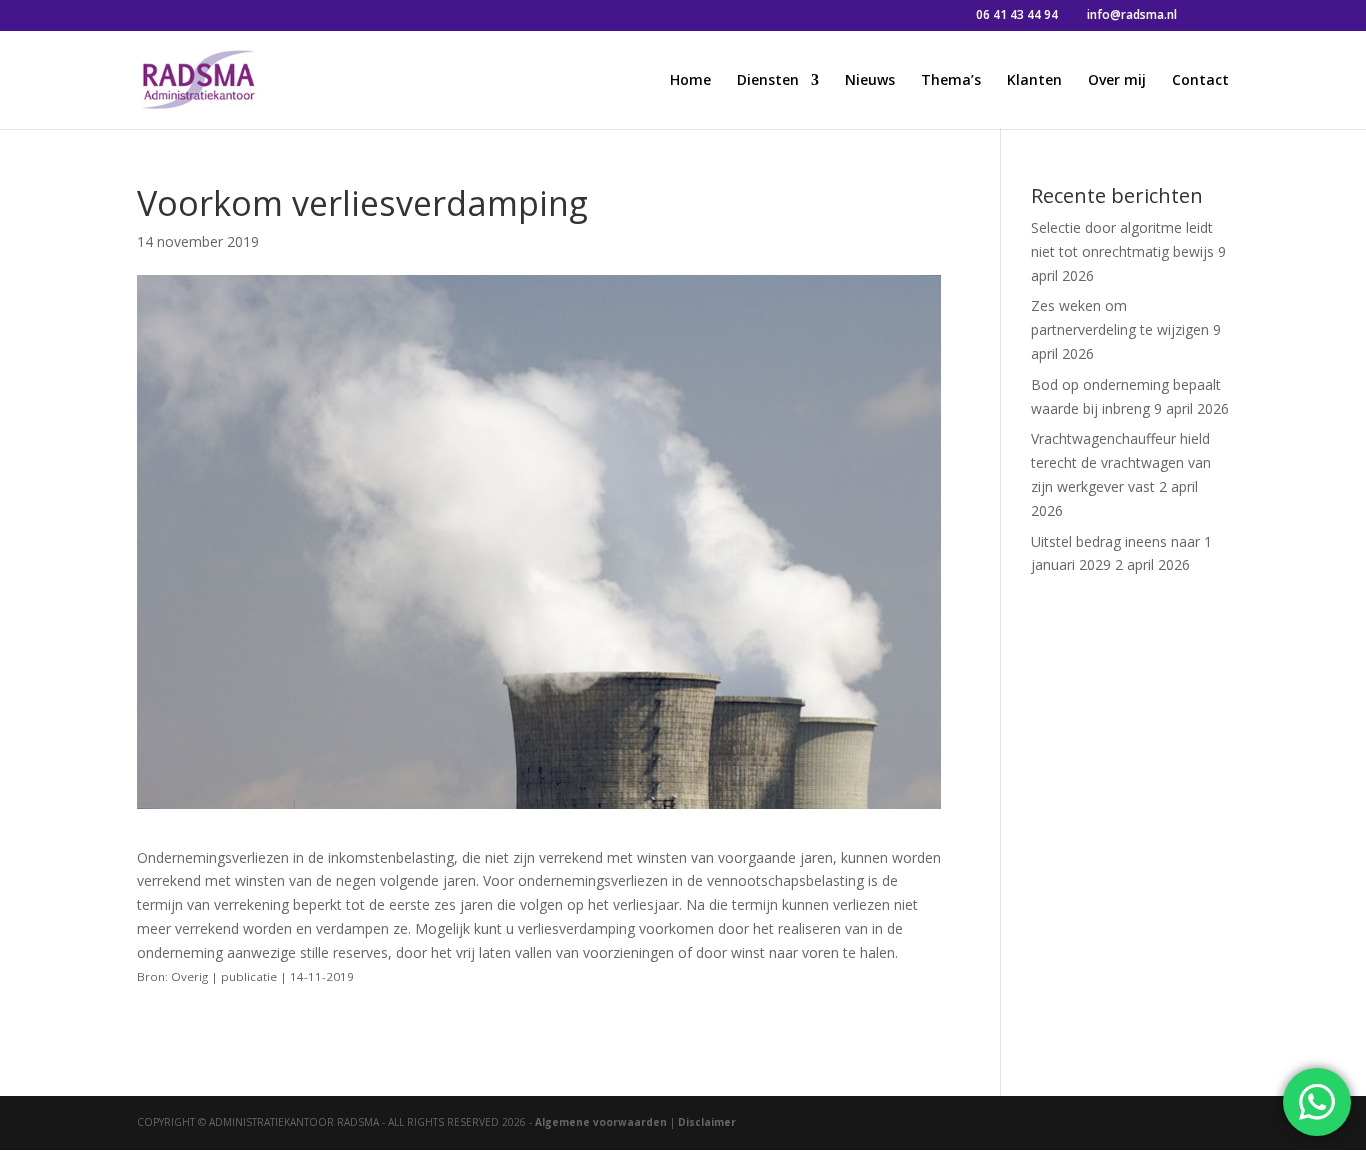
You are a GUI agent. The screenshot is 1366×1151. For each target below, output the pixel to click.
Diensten (768, 81)
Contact (1200, 81)
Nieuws (870, 81)
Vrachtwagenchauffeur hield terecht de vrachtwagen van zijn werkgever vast (1121, 462)
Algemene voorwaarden (601, 1122)
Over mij (1117, 81)
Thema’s (951, 81)
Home (690, 81)
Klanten (1034, 81)
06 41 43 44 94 (1017, 14)
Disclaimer (707, 1122)
